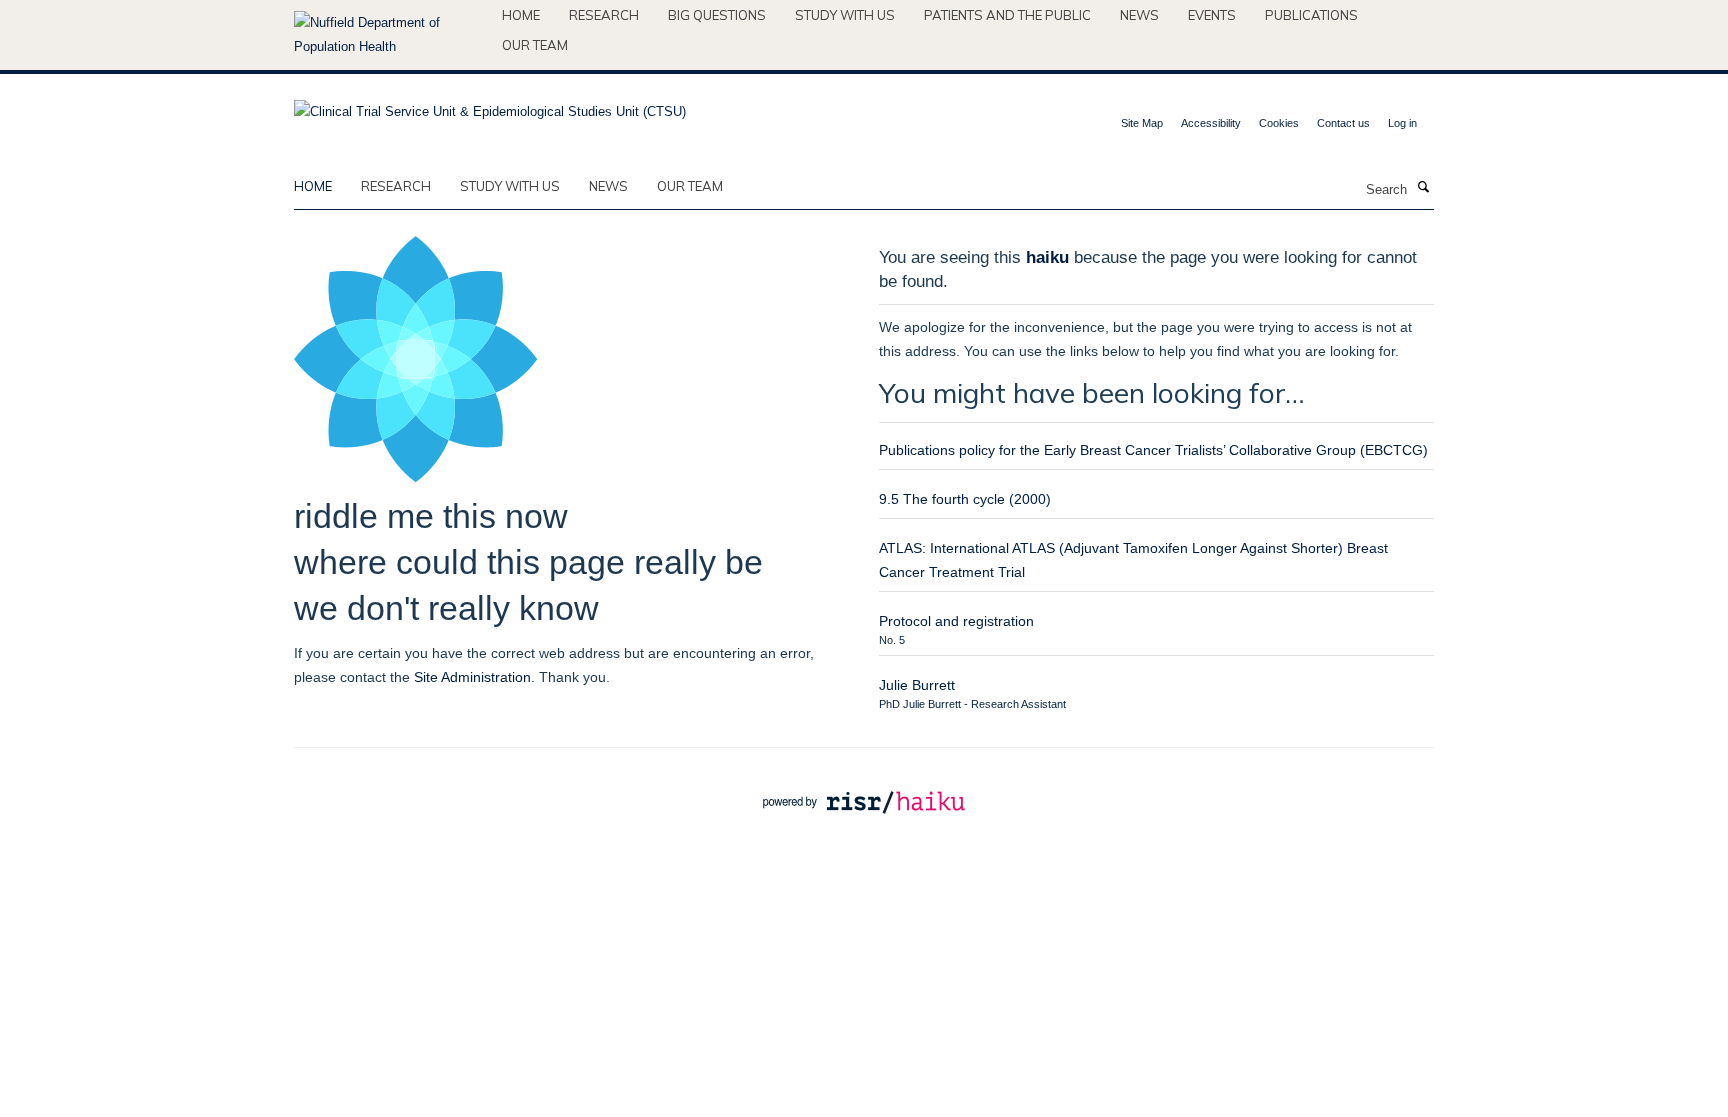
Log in (1402, 123)
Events (1212, 15)
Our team (535, 45)
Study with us (845, 15)
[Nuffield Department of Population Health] (390, 35)
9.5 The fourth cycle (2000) (965, 499)
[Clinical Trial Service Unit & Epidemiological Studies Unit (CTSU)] (490, 105)
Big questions (717, 15)
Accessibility (1211, 123)
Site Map (1142, 123)
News (1139, 15)
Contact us (1343, 123)
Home (521, 15)
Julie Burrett (917, 685)
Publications (1311, 15)
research (396, 186)
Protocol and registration (956, 621)
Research (604, 15)
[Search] (1423, 188)
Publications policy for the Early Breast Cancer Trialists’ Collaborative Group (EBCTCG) (1153, 450)
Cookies (1279, 123)
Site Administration (472, 677)
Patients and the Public (1007, 15)
